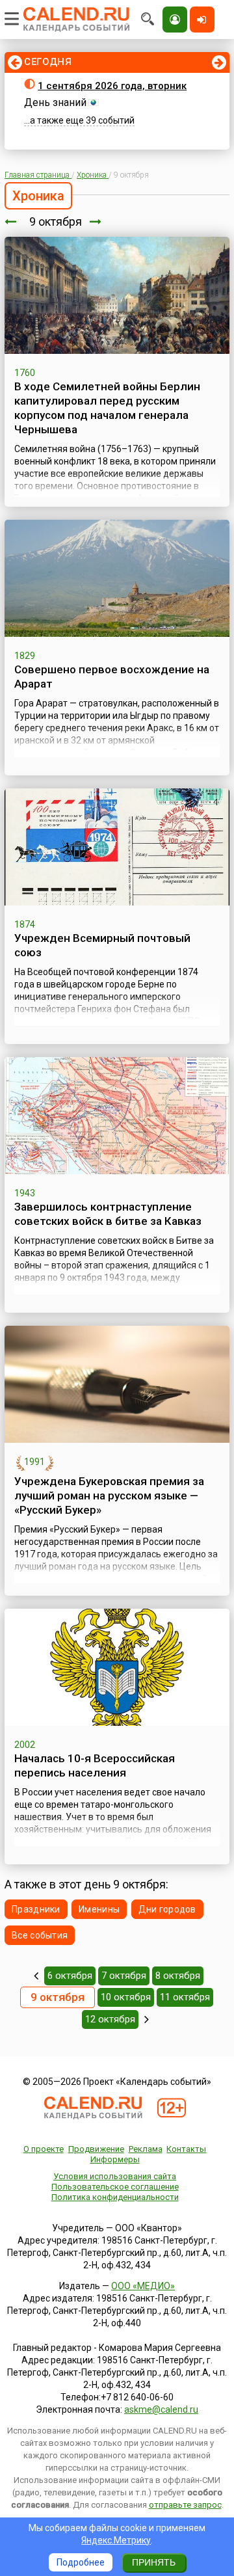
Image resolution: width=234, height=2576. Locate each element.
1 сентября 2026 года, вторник (112, 86)
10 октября (126, 1997)
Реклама (146, 2149)
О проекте (44, 2149)
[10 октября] (96, 221)
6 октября (70, 1976)
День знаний (55, 102)
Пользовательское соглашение (115, 2187)
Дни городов (167, 1909)
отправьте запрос (185, 2505)
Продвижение (96, 2149)
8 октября (178, 1976)
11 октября (185, 1997)
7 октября (124, 1976)
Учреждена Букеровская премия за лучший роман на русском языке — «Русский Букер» (109, 1496)
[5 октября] (36, 1976)
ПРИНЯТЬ (154, 2562)
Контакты (186, 2149)
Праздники (36, 1909)
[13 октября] (147, 2019)
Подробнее (81, 2562)
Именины (99, 1909)
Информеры (115, 2159)
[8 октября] (10, 221)
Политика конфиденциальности (115, 2197)
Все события (40, 1935)
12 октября (110, 2019)
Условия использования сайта (115, 2176)
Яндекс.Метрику (116, 2540)
